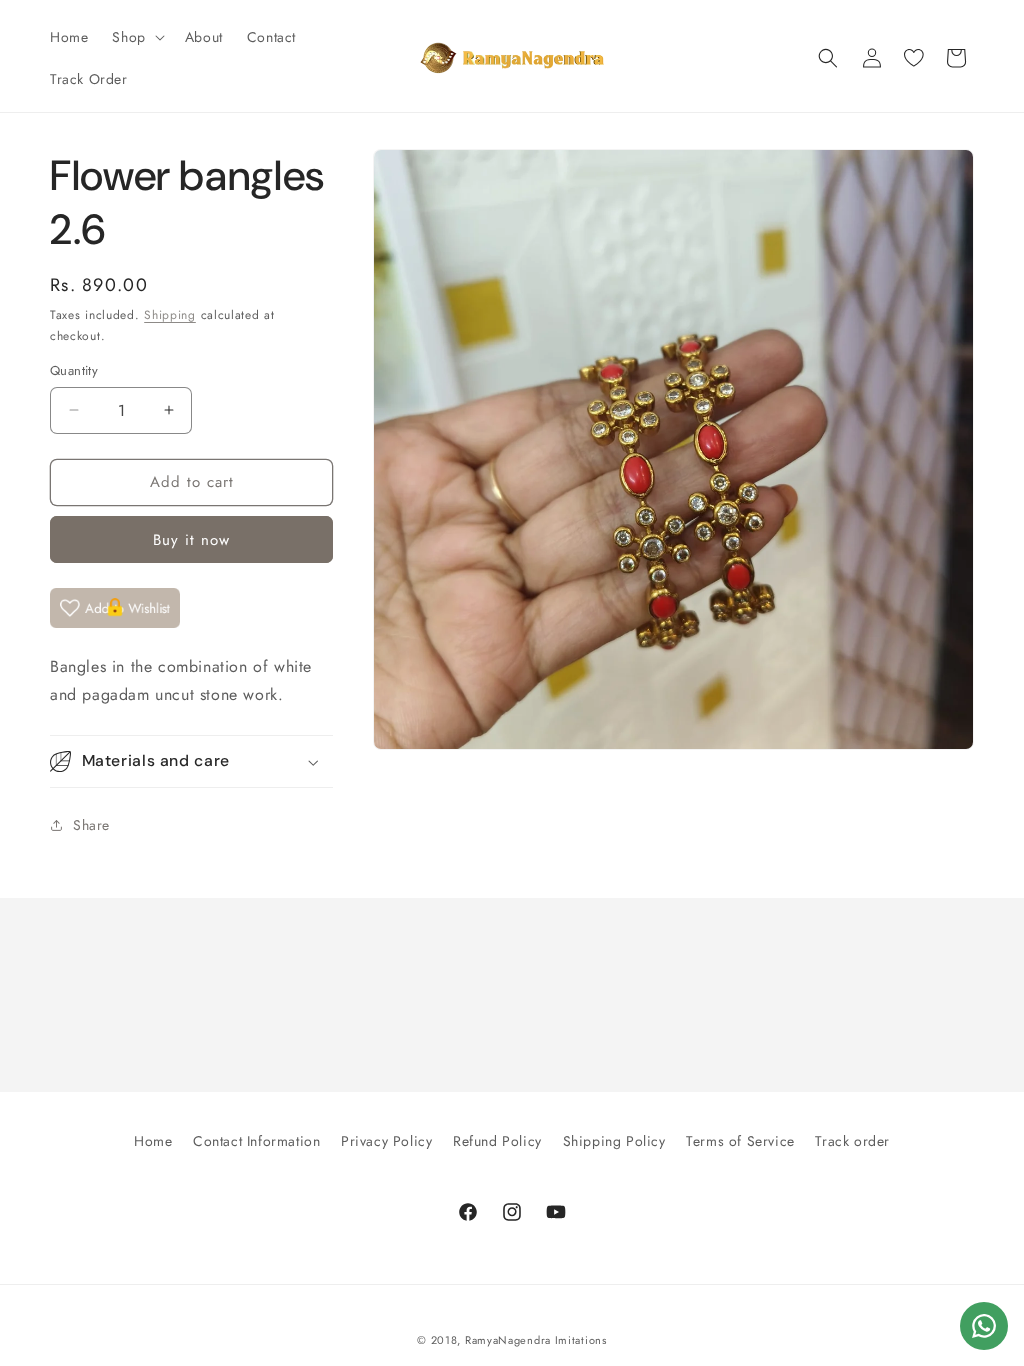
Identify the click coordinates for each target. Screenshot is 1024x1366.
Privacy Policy (386, 1141)
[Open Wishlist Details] (914, 58)
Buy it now (191, 540)
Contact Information (256, 1141)
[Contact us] (984, 1326)
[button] (136, 37)
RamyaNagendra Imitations (536, 1340)
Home (153, 1141)
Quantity (74, 370)
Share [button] (91, 825)
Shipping (170, 315)
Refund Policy (497, 1141)
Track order (852, 1141)
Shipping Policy (614, 1141)
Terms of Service (740, 1141)
